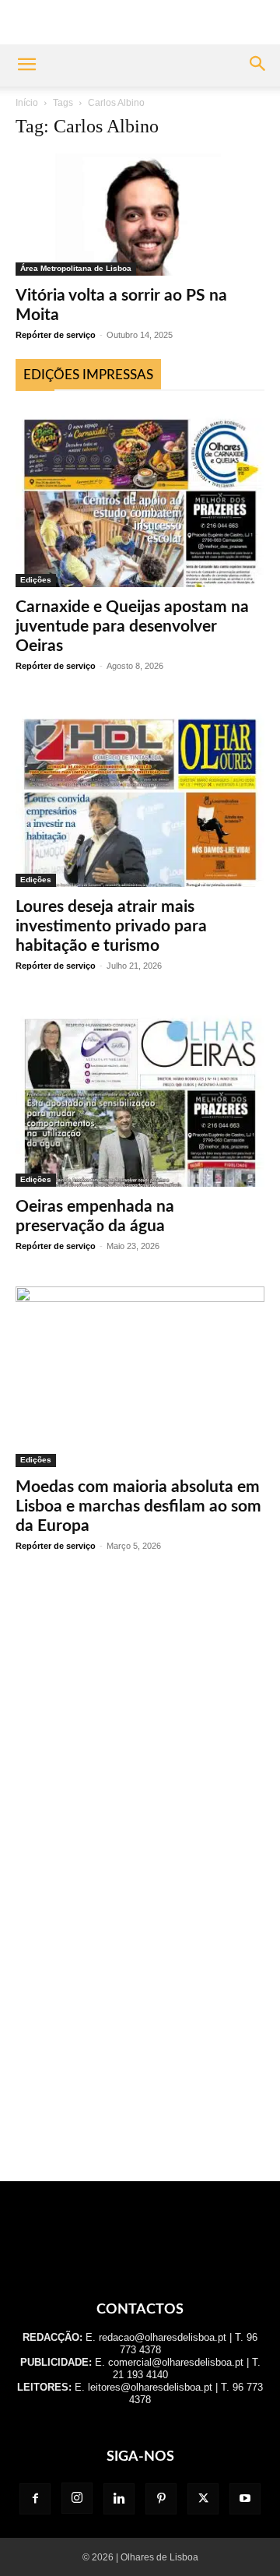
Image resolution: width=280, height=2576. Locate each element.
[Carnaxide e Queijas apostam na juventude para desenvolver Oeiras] (140, 497)
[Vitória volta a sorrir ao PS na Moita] (140, 215)
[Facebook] (35, 2499)
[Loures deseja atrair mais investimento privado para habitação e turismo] (140, 797)
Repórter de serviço (56, 335)
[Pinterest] (161, 2499)
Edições (36, 580)
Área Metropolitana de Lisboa (76, 268)
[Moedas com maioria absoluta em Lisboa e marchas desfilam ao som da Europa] (140, 1377)
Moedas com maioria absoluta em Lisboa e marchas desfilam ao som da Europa (138, 1506)
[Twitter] (203, 2499)
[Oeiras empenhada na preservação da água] (140, 1096)
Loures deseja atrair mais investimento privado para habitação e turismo (111, 926)
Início (27, 103)
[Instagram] (77, 2498)
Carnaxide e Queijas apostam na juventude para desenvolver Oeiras (132, 626)
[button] (26, 65)
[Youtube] (245, 2499)
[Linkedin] (119, 2499)
